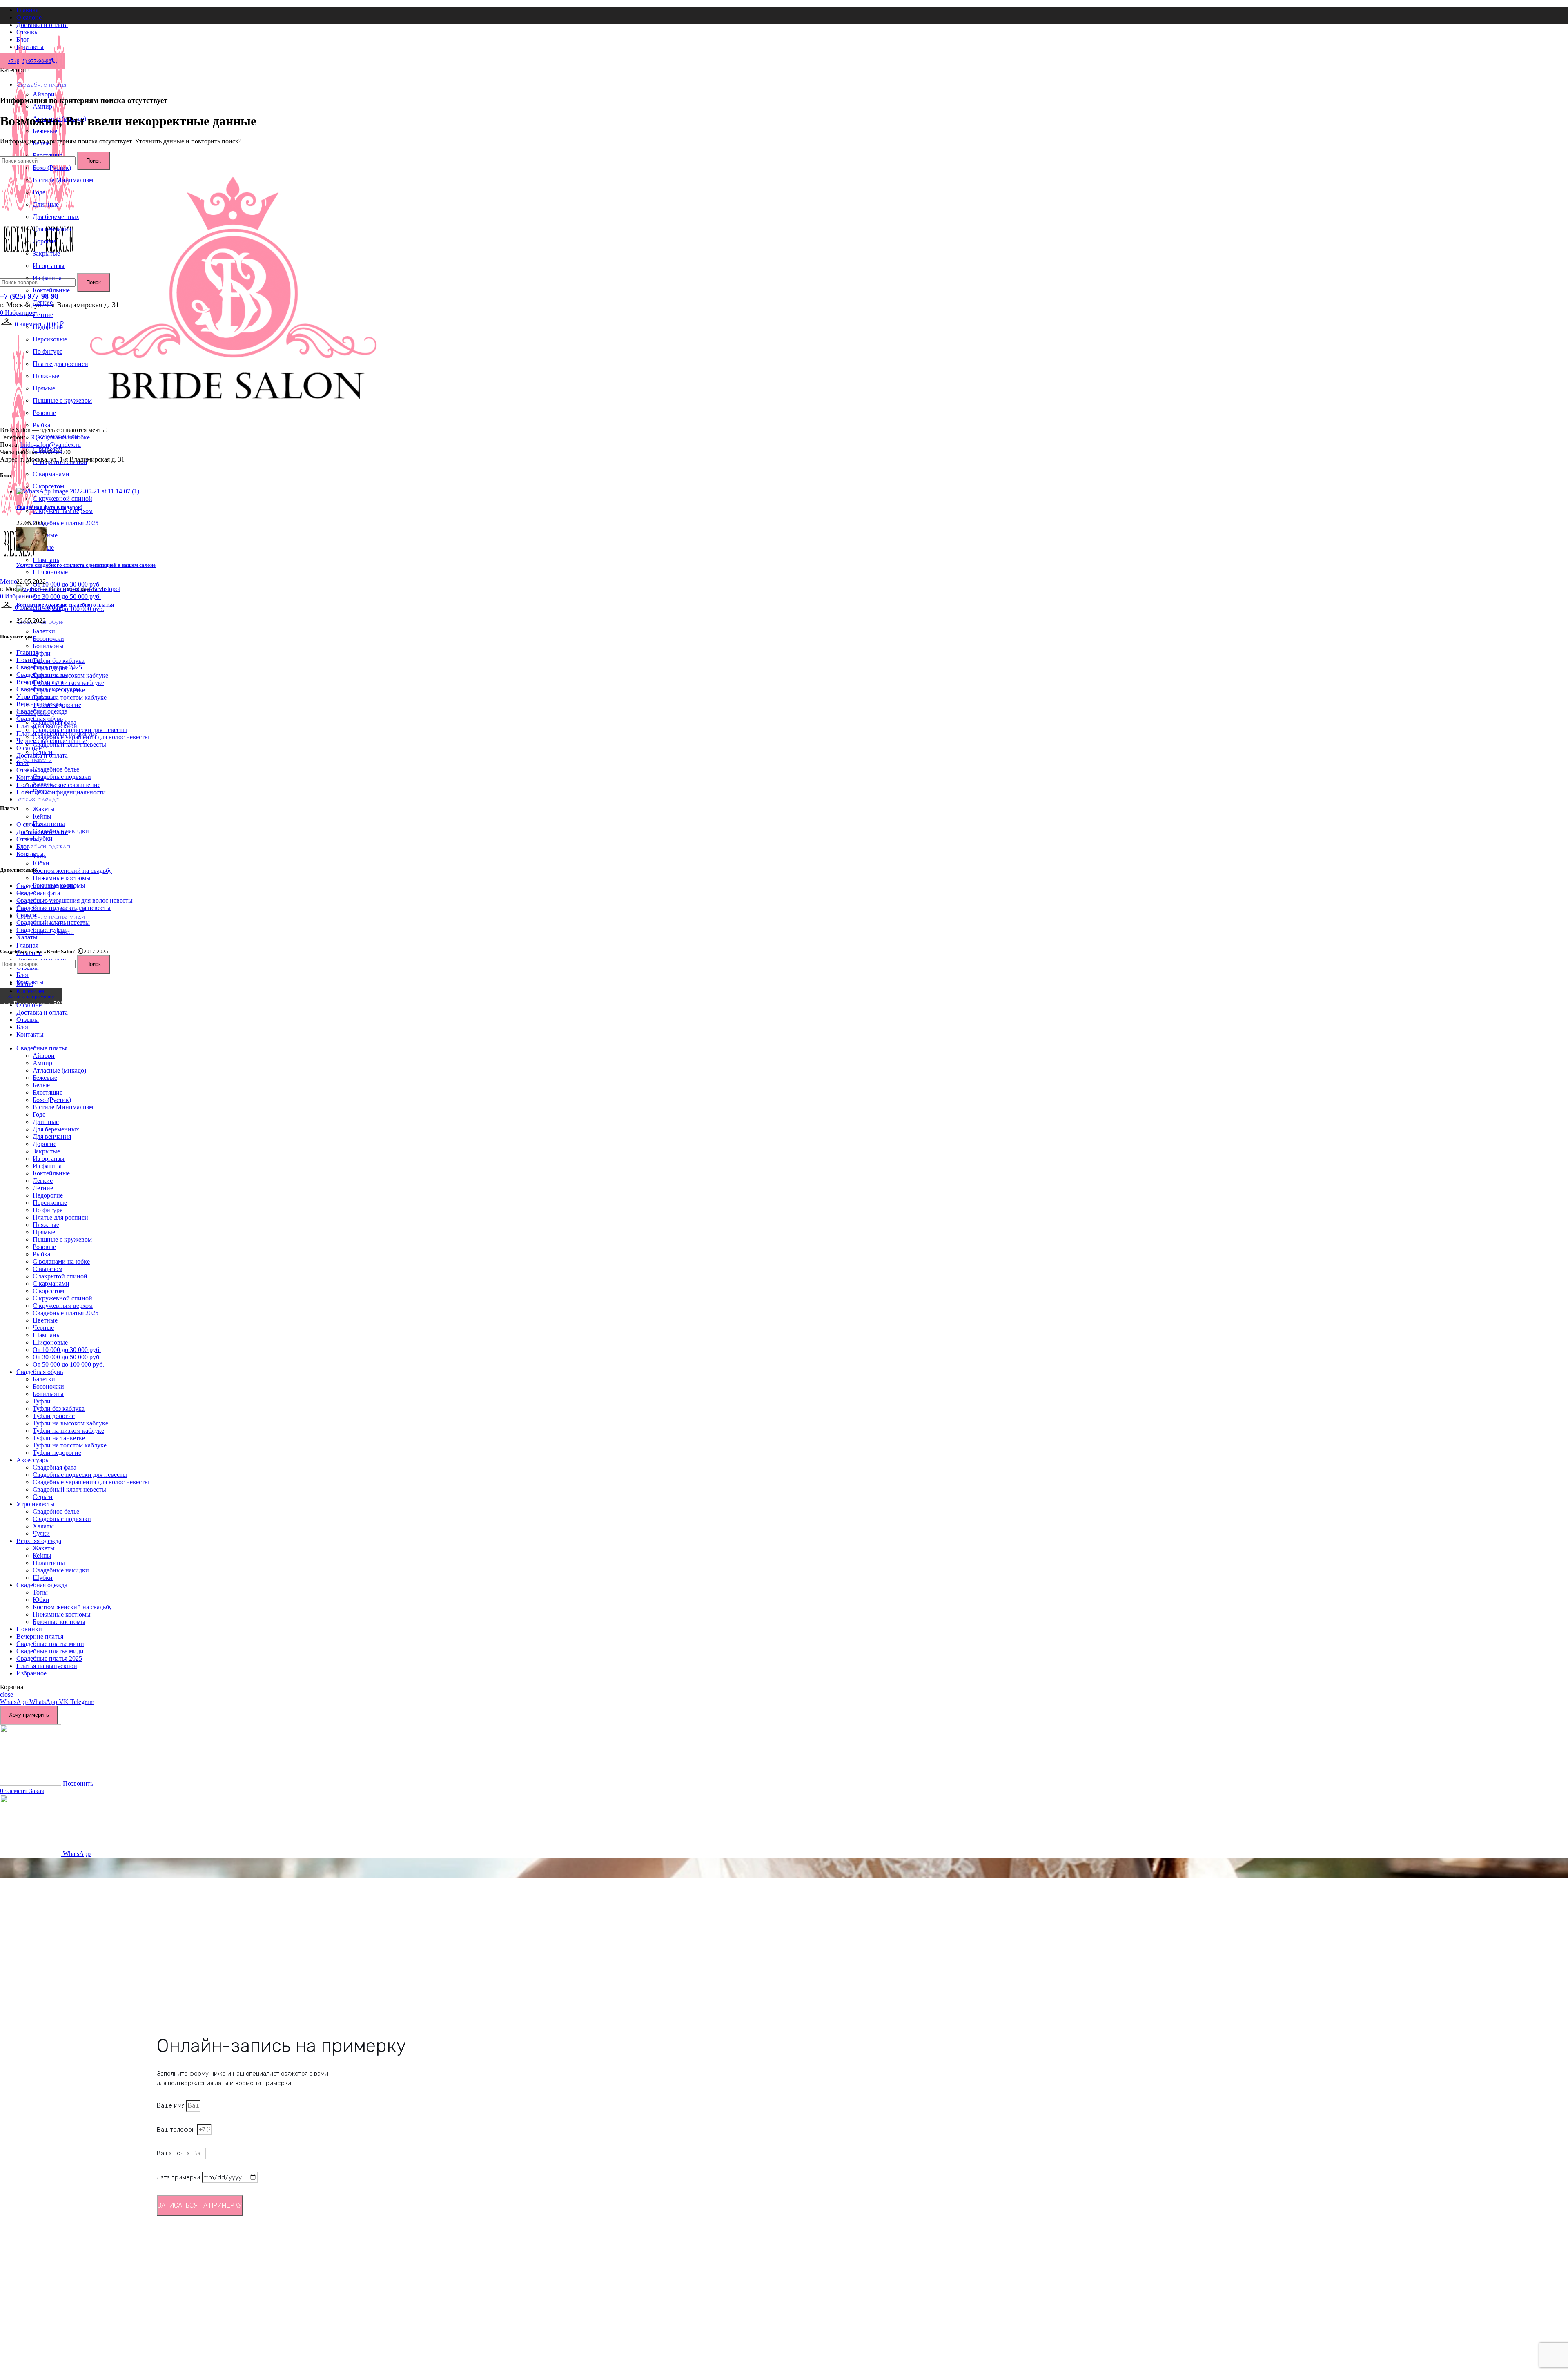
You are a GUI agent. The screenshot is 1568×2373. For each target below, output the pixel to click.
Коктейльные (51, 290)
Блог (23, 763)
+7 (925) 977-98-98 (29, 296)
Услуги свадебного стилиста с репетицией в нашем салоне (86, 565)
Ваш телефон (177, 2130)
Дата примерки (179, 2177)
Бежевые (45, 131)
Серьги (26, 915)
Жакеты (44, 809)
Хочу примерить (29, 1715)
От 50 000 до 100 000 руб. (68, 609)
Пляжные (46, 376)
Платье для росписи (60, 364)
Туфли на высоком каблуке (70, 675)
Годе (39, 192)
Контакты (30, 777)
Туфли (42, 653)
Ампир (42, 106)
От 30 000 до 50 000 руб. (67, 597)
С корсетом (48, 486)
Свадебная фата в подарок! (49, 507)
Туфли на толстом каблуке (70, 697)
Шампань (46, 560)
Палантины (49, 824)
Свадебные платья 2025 (66, 523)
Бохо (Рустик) (52, 1100)
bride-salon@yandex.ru (51, 445)
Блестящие (48, 1092)
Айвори (44, 94)
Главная (27, 652)
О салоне (29, 748)
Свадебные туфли (41, 930)
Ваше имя (171, 2105)
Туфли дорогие (54, 1416)
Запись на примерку (31, 996)
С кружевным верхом (63, 511)
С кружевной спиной (62, 498)
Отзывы (28, 770)
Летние (43, 315)
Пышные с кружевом (62, 400)
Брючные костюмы (59, 1622)
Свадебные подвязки (62, 777)
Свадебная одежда (42, 711)
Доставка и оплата (42, 755)
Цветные (45, 1320)
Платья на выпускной (47, 726)
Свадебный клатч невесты (53, 922)
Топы (40, 1592)
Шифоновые (50, 572)
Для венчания (52, 229)
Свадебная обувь (40, 719)
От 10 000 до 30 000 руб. (67, 584)
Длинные (46, 204)
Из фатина (47, 278)
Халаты (27, 937)
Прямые (44, 388)
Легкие (43, 302)
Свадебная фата (38, 893)
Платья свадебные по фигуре (57, 733)
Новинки (29, 660)
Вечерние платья (40, 682)
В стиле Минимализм (63, 180)
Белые (41, 1085)
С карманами (51, 474)
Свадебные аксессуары (48, 689)
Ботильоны (48, 646)
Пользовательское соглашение (58, 785)
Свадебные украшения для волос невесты (75, 900)
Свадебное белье (56, 769)
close (7, 1694)
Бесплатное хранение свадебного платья (65, 605)
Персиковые (50, 339)
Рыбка (41, 425)
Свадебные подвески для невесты (63, 908)
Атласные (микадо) (59, 1070)
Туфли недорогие (57, 1453)
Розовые (44, 413)
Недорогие (48, 327)
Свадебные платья (42, 675)
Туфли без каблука (59, 661)
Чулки (41, 1533)
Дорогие (45, 241)
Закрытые (46, 253)
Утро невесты (36, 697)
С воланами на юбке (61, 1261)
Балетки (44, 631)
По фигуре (48, 351)
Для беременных (56, 217)
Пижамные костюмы (62, 878)
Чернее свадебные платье (52, 741)
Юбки (41, 863)
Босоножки (48, 639)
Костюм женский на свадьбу (72, 871)
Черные (43, 1328)
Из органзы (49, 266)
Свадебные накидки (61, 1570)
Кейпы (42, 816)
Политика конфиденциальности (61, 792)
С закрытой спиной (60, 1276)
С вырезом (48, 1269)
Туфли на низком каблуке (68, 683)
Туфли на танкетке (59, 1438)
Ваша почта (174, 2153)
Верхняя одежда (39, 704)
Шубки (43, 838)
